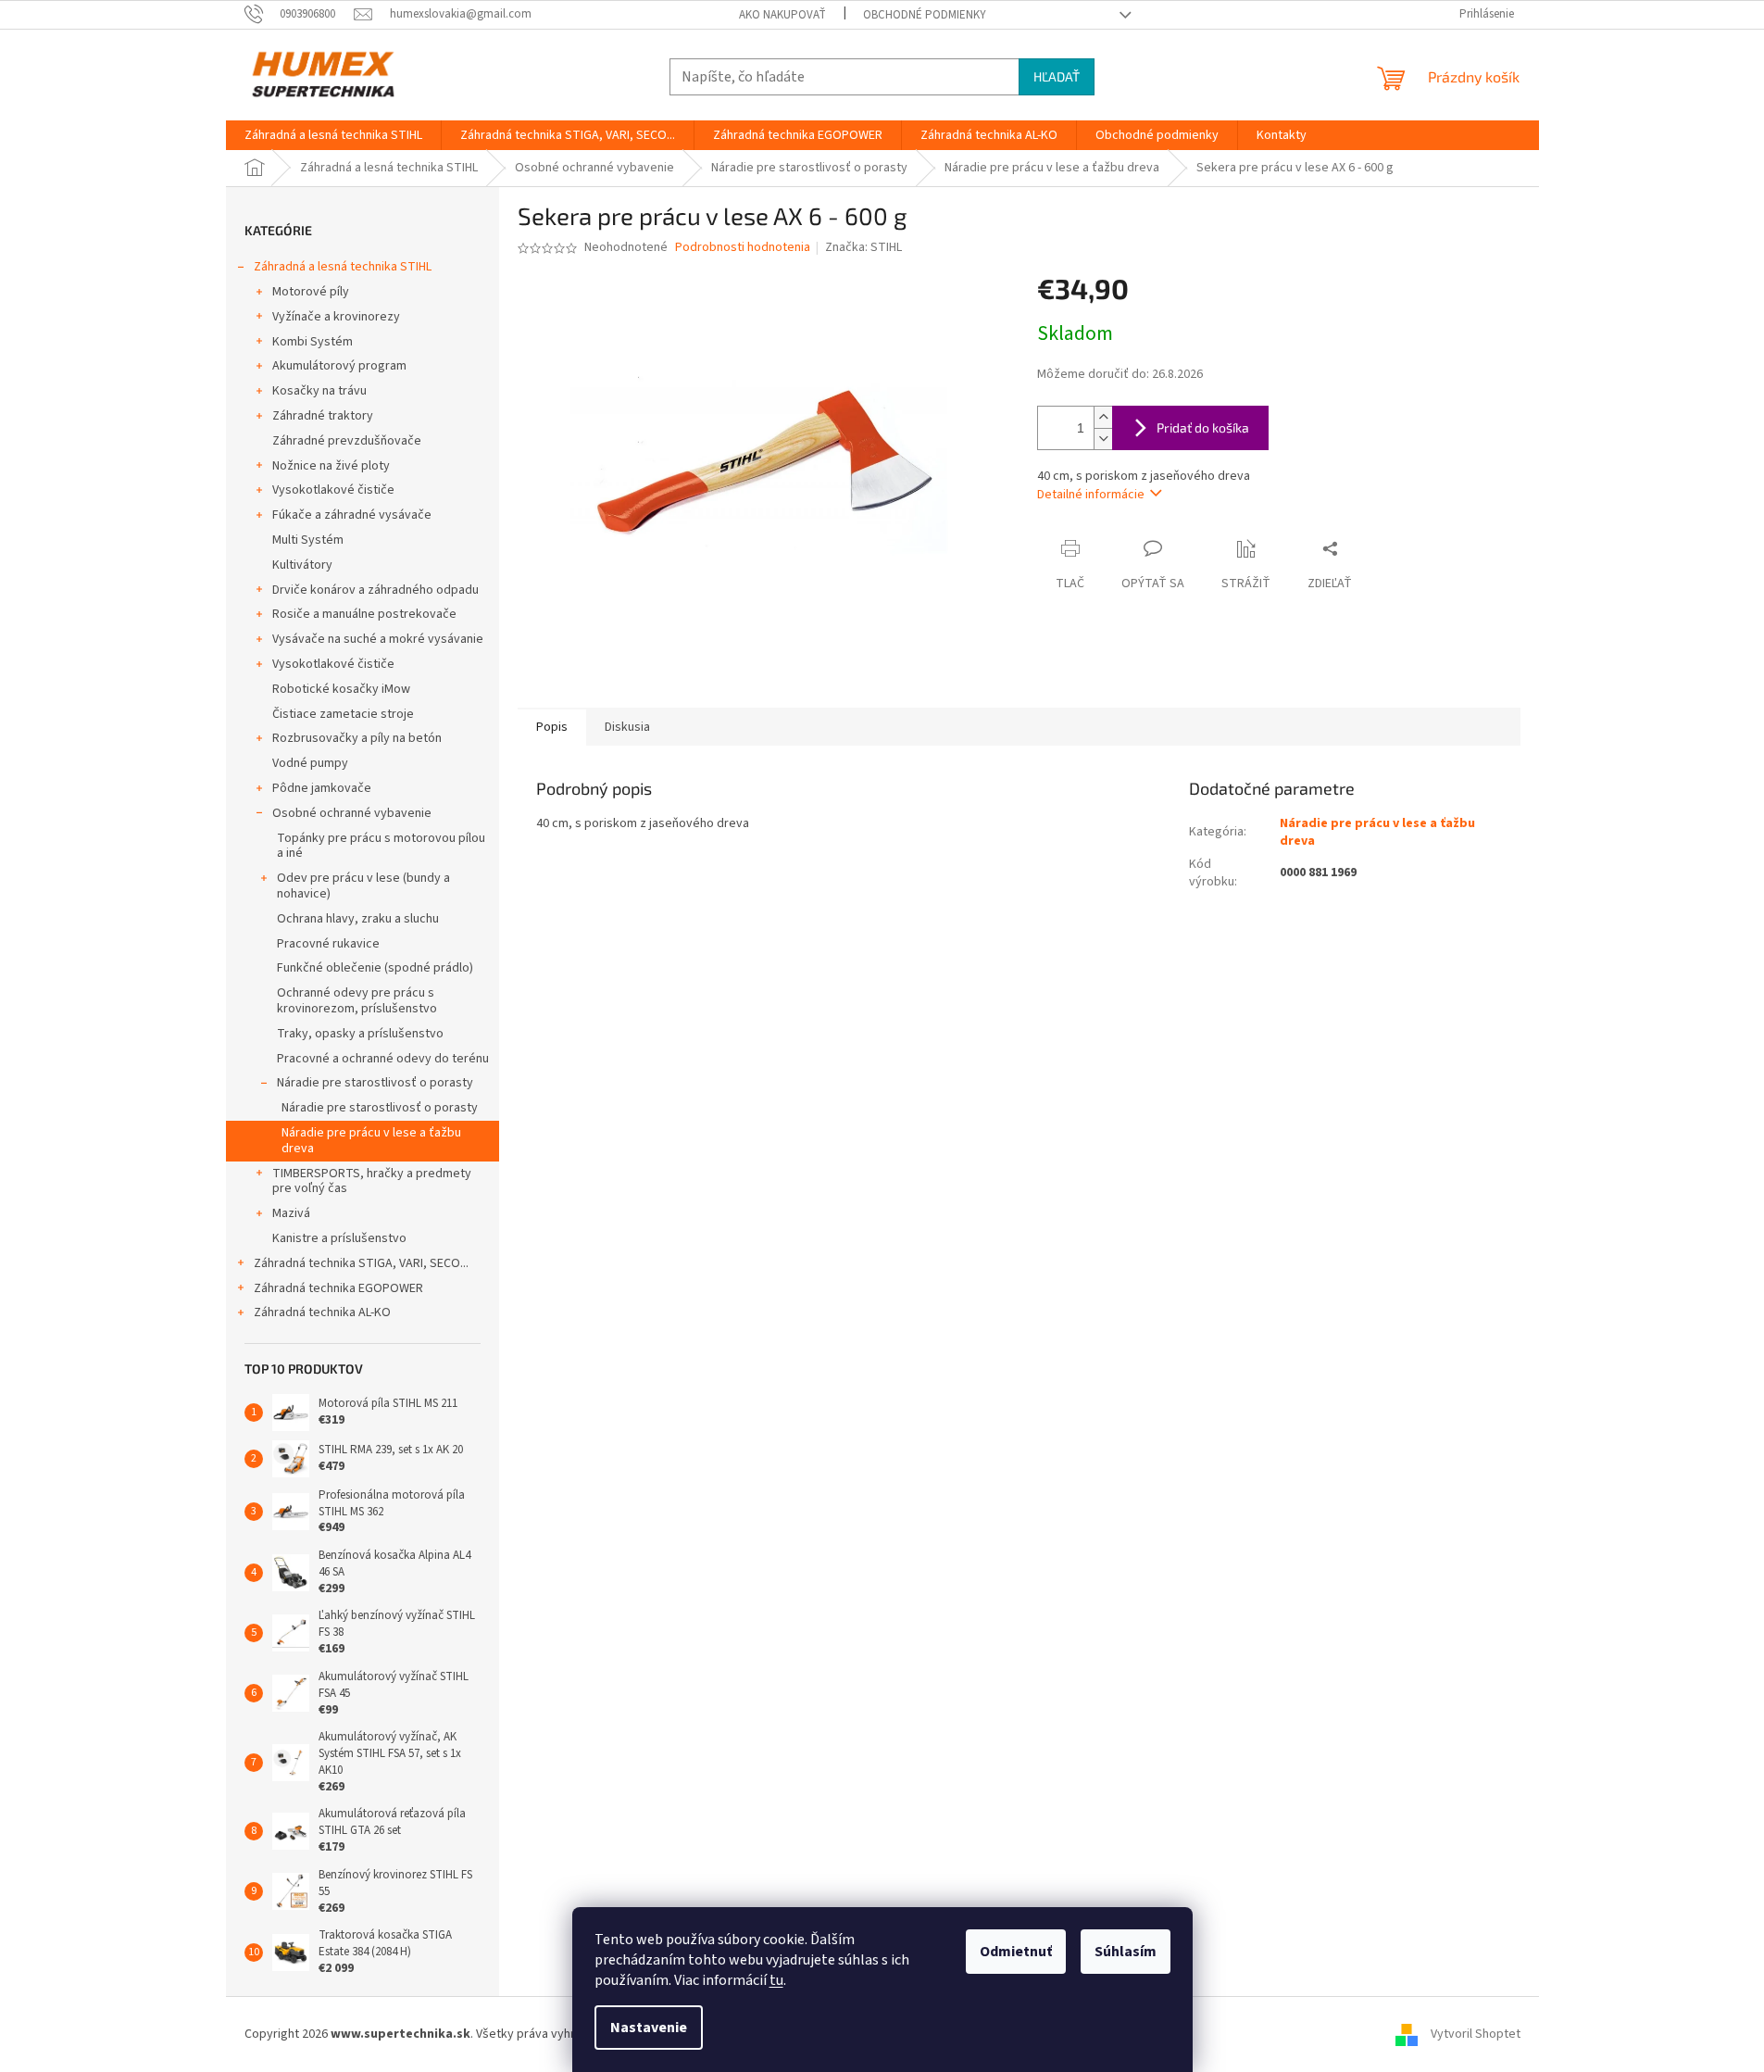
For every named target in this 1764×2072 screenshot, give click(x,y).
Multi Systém (308, 540)
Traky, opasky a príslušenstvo (360, 1034)
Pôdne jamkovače (322, 788)
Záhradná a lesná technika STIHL (343, 267)
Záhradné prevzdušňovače (347, 441)
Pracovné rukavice (328, 944)
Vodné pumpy (310, 763)
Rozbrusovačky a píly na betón (357, 738)
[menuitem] (333, 135)
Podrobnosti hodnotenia (743, 248)
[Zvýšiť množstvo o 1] (1103, 417)
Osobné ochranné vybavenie (352, 813)
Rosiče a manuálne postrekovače (364, 614)
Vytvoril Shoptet (1476, 2034)
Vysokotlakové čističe (333, 490)
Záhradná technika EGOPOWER (338, 1288)
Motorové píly (311, 292)
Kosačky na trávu (319, 391)
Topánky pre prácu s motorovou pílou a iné (381, 846)
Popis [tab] (552, 727)
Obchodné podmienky (925, 15)
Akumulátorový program (339, 366)
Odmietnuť (1016, 1952)
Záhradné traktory (323, 416)
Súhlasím (1126, 1952)
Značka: (863, 247)
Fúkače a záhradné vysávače (352, 515)
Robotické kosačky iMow (341, 689)
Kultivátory (302, 565)
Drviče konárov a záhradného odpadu (375, 590)
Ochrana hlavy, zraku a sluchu (358, 919)
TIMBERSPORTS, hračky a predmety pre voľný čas (372, 1181)
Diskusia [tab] (627, 727)
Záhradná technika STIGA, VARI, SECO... (361, 1263)
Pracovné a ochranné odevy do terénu (383, 1059)
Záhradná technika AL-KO (322, 1312)
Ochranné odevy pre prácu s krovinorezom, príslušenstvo (357, 1001)
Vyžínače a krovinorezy (336, 317)
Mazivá (291, 1213)
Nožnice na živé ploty (331, 466)
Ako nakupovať (782, 15)
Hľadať (1057, 76)
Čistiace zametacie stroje (343, 714)
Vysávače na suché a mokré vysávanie (378, 639)
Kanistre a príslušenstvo (339, 1238)
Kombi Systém (313, 342)
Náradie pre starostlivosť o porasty (375, 1083)
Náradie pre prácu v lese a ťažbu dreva (371, 1141)
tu (776, 1980)
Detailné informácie (1091, 495)
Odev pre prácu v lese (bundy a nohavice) (363, 886)
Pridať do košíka (1203, 427)
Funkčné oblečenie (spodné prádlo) (375, 968)
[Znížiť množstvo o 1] (1103, 439)
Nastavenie (649, 2028)
